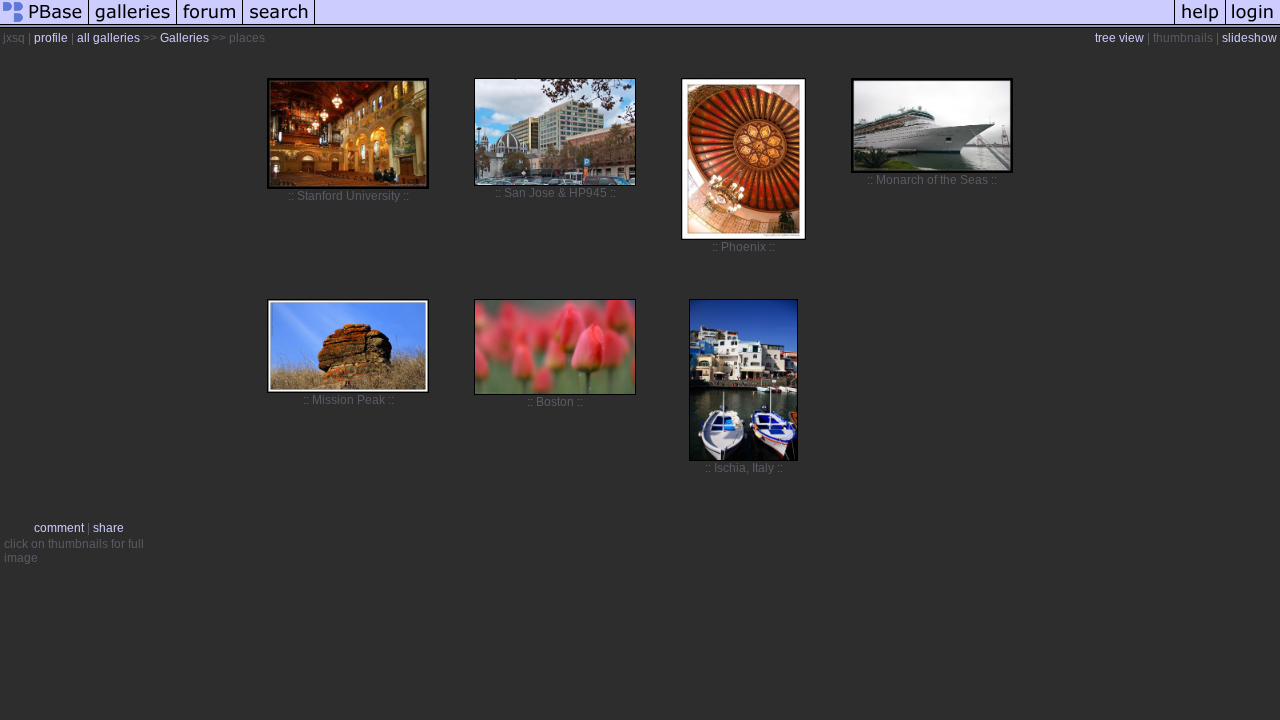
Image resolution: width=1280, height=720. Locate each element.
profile (51, 38)
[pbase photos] (44, 24)
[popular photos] (744, 24)
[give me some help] (1200, 24)
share (108, 528)
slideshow (1249, 38)
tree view (1119, 38)
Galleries (184, 38)
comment (59, 528)
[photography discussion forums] (210, 24)
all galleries (108, 38)
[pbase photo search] (279, 24)
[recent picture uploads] (133, 24)
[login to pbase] (1253, 24)
